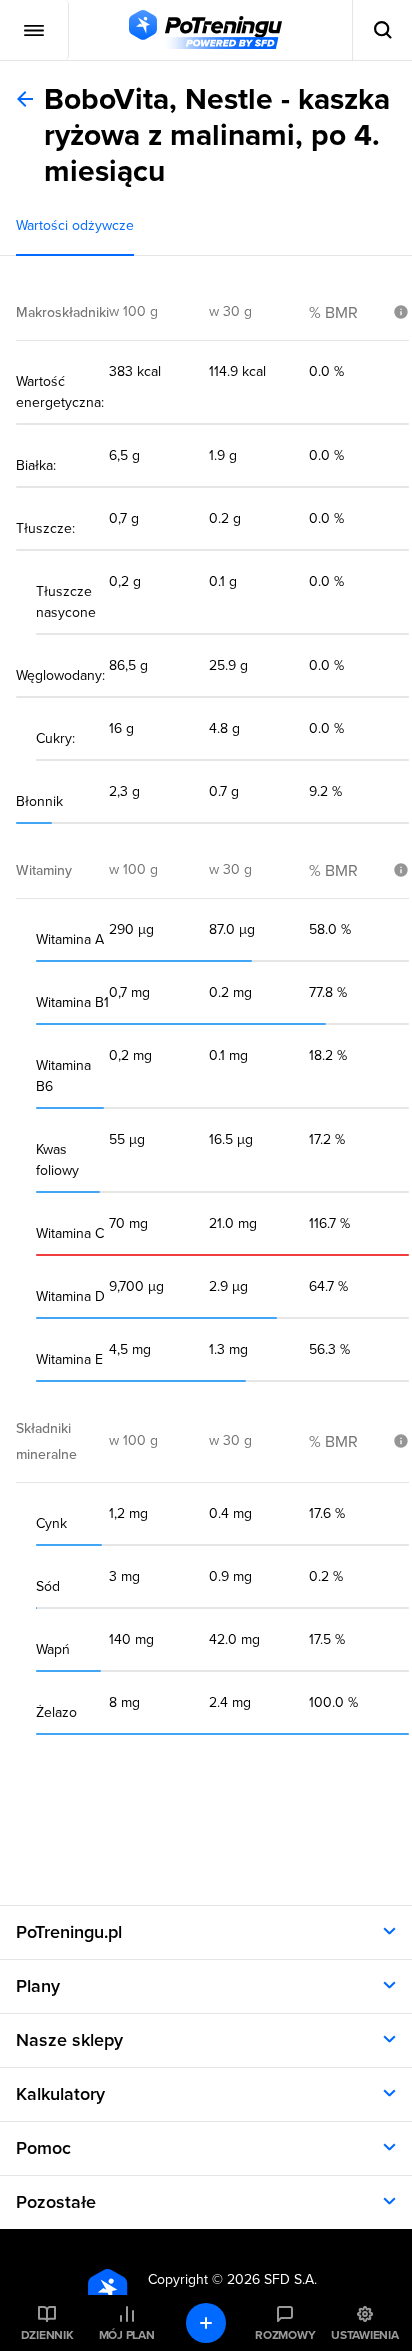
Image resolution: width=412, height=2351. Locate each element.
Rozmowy (285, 2335)
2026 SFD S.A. (272, 2279)
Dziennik (47, 2335)
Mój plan (127, 2335)
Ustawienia (365, 2335)
